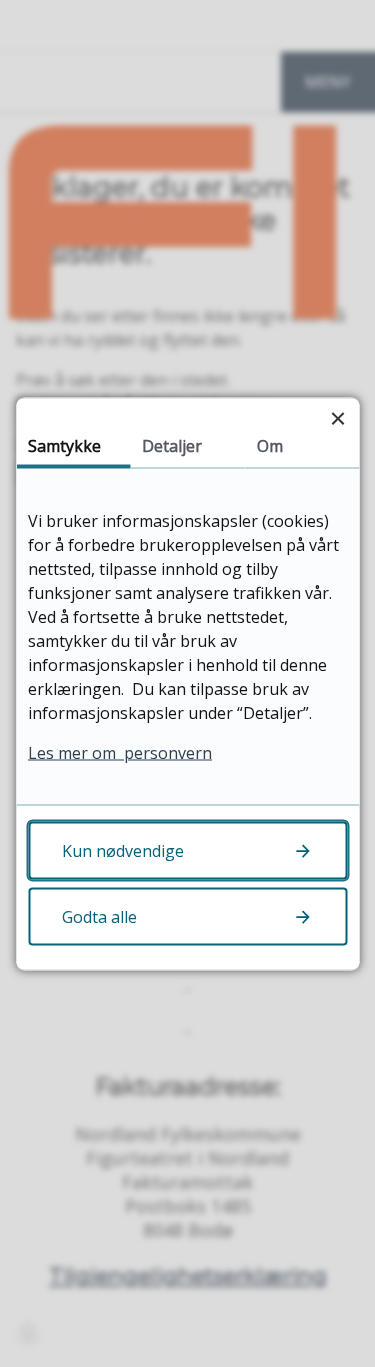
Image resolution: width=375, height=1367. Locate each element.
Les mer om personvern (120, 752)
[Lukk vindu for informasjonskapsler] (337, 418)
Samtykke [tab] (64, 445)
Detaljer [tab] (172, 445)
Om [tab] (270, 445)
